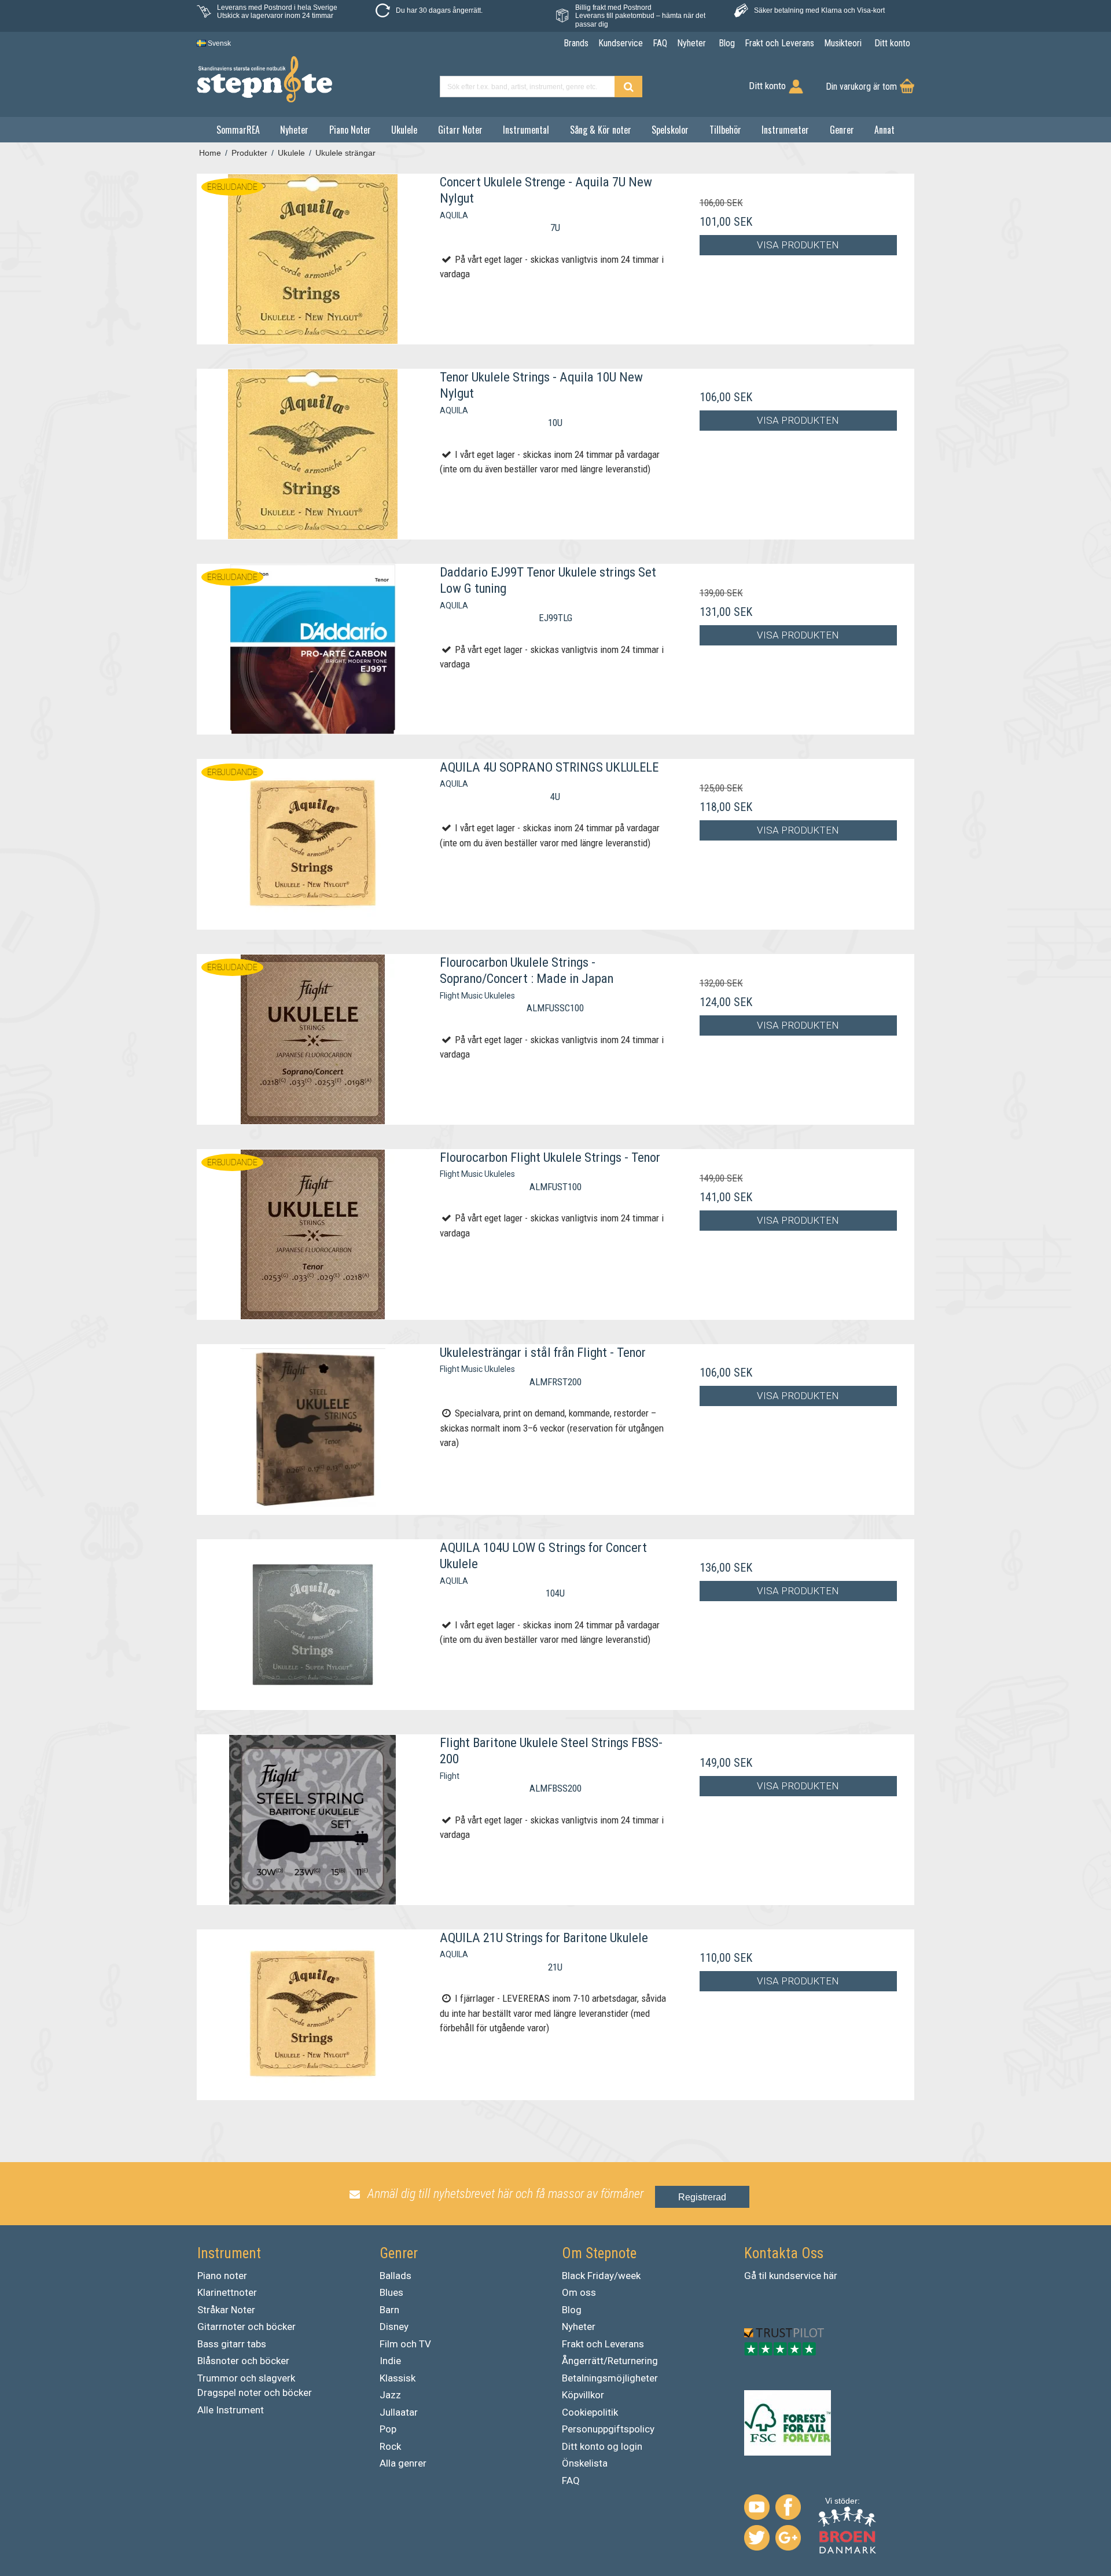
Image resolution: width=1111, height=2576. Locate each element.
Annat (884, 130)
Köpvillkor (583, 2395)
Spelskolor (670, 130)
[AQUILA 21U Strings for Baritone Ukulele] (313, 2015)
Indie (390, 2361)
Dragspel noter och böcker (255, 2392)
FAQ (571, 2480)
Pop (388, 2429)
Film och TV (405, 2344)
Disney (394, 2327)
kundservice (795, 2276)
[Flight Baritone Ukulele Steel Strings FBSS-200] (313, 1820)
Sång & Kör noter (601, 130)
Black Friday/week (601, 2276)
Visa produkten (798, 245)
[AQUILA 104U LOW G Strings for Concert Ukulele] (313, 1625)
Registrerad (702, 2197)
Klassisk (398, 2378)
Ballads (396, 2276)
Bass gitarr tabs (232, 2344)
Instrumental (526, 130)
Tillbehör (725, 130)
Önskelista (585, 2463)
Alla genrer (403, 2463)
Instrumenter (785, 130)
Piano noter (222, 2276)
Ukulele (404, 130)
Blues (391, 2292)
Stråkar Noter (226, 2310)
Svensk (218, 43)
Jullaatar (399, 2412)
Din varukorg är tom (861, 87)
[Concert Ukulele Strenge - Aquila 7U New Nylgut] (313, 259)
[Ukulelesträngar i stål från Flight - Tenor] (313, 1430)
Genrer (842, 130)
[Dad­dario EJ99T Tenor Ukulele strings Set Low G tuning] (313, 649)
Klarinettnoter (227, 2292)
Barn (389, 2310)
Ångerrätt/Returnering (610, 2361)
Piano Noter (350, 130)
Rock (390, 2446)
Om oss (579, 2292)
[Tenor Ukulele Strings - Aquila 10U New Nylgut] (313, 454)
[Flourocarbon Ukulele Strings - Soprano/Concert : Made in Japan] (313, 1039)
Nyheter (294, 130)
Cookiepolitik (590, 2412)
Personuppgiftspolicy (608, 2429)
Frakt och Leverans (603, 2344)
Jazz (390, 2395)
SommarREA (238, 130)
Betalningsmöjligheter (610, 2378)
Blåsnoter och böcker (243, 2361)
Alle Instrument (231, 2410)
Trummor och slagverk (246, 2378)
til (763, 2276)
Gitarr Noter (460, 130)
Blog (572, 2310)
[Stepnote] (264, 79)
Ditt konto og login (602, 2446)
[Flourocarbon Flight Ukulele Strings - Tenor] (313, 1234)
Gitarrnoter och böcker (247, 2327)
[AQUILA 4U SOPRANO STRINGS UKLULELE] (313, 844)
